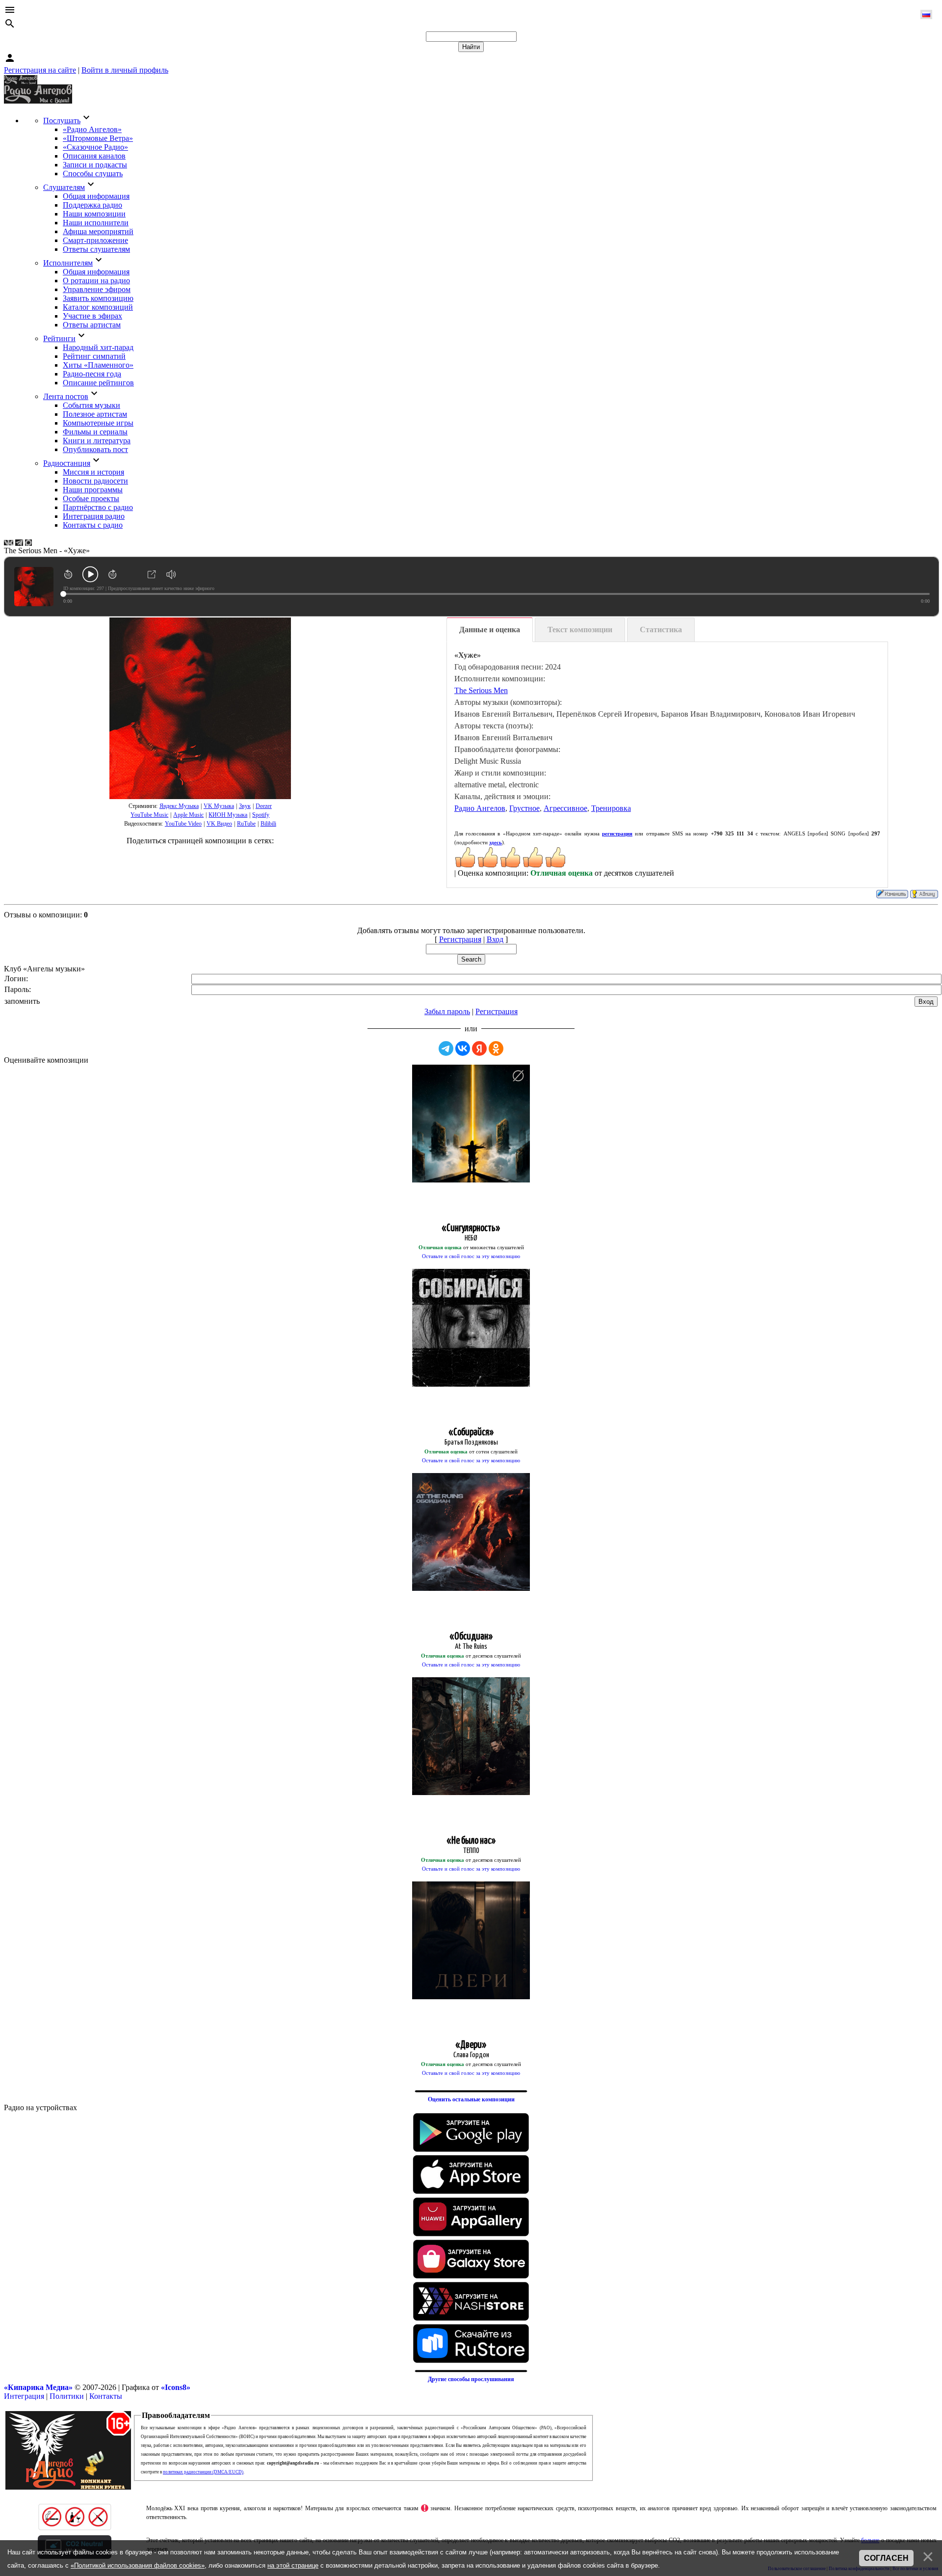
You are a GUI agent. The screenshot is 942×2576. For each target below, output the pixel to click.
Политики (67, 2396)
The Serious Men (481, 690)
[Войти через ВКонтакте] (463, 1048)
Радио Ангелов (480, 808)
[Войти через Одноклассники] (496, 1048)
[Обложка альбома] (200, 708)
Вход (495, 939)
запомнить (22, 1001)
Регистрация (460, 939)
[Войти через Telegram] (446, 1048)
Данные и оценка (490, 630)
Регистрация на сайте (40, 70)
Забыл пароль (447, 1011)
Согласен (886, 2558)
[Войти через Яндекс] (479, 1048)
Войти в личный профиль (125, 70)
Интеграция (24, 2396)
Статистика (661, 630)
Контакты (106, 2396)
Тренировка (611, 808)
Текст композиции (580, 630)
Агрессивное (565, 808)
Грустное (524, 808)
